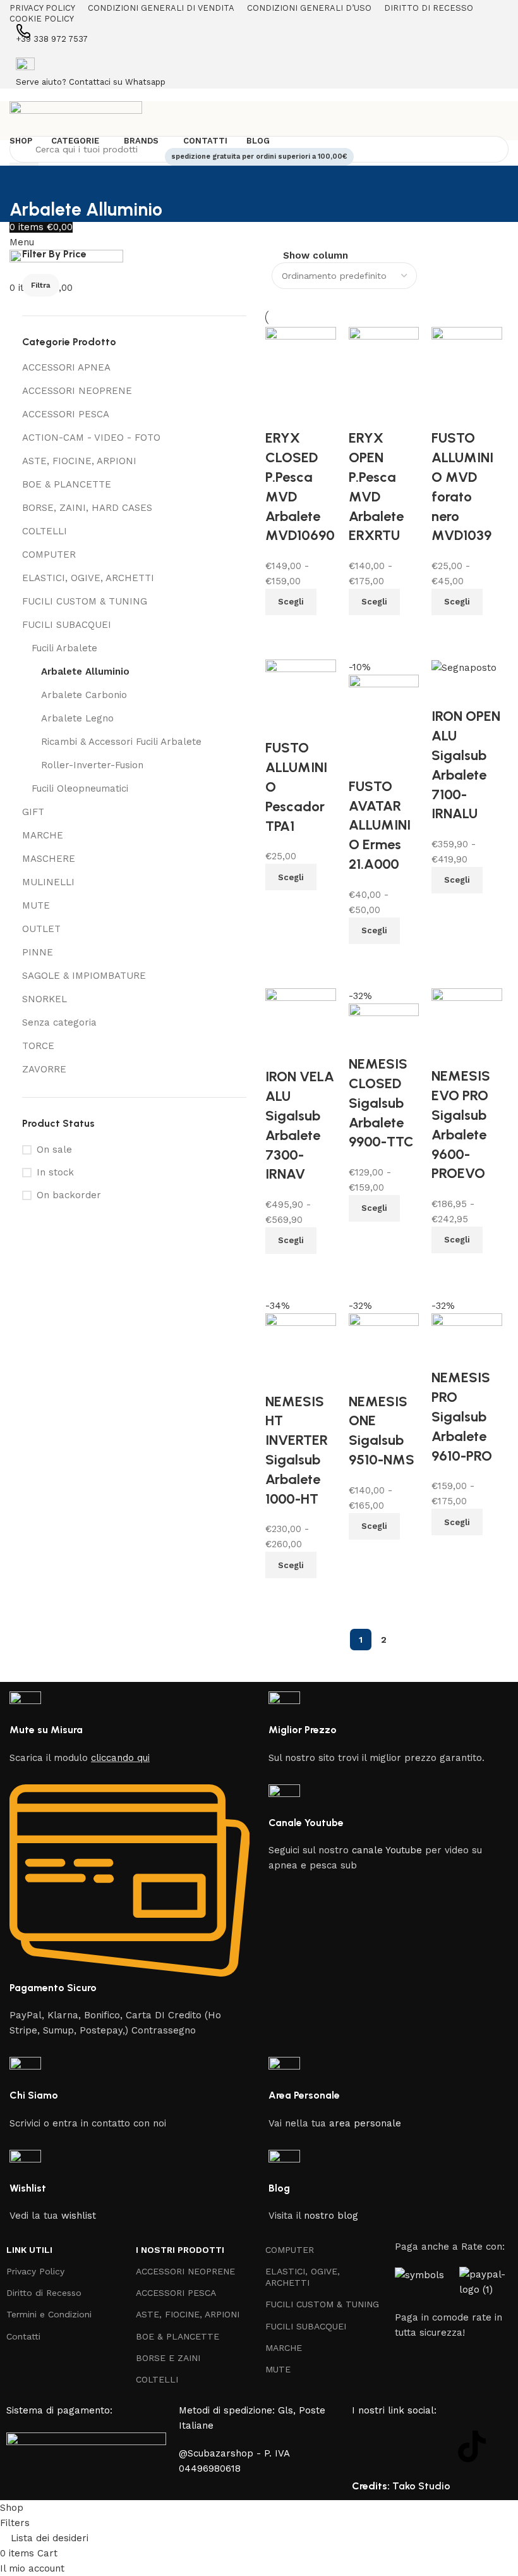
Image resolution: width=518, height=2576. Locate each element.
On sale (54, 1150)
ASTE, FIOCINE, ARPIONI (79, 461)
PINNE (38, 952)
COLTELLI (45, 531)
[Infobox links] (129, 1728)
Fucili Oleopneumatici (80, 788)
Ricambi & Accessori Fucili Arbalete (121, 742)
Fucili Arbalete (64, 648)
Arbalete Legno (77, 718)
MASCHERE (49, 859)
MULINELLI (48, 882)
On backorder (69, 1195)
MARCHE (43, 835)
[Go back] (25, 181)
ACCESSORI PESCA (66, 414)
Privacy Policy (35, 2271)
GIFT (33, 812)
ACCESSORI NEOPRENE (77, 391)
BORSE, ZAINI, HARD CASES (87, 508)
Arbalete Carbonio (84, 695)
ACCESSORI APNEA (66, 367)
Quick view (447, 1551)
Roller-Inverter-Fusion (92, 765)
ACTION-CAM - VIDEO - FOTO (91, 438)
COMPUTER (49, 555)
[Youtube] (437, 2446)
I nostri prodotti (180, 2250)
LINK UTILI (29, 2250)
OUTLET (41, 929)
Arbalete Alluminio (85, 672)
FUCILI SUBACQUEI (67, 625)
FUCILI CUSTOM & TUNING (85, 601)
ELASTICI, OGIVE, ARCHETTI (88, 578)
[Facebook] (368, 2446)
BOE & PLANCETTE (67, 484)
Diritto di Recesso (44, 2293)
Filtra (41, 285)
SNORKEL (45, 999)
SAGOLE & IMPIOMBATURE (84, 976)
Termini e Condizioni (49, 2314)
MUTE (36, 905)
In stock (55, 1172)
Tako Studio (421, 2486)
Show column (316, 256)
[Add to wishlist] (447, 1352)
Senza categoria (59, 1022)
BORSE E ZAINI (168, 2358)
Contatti (23, 2336)
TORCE (38, 1046)
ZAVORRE (44, 1069)
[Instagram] (402, 2446)
